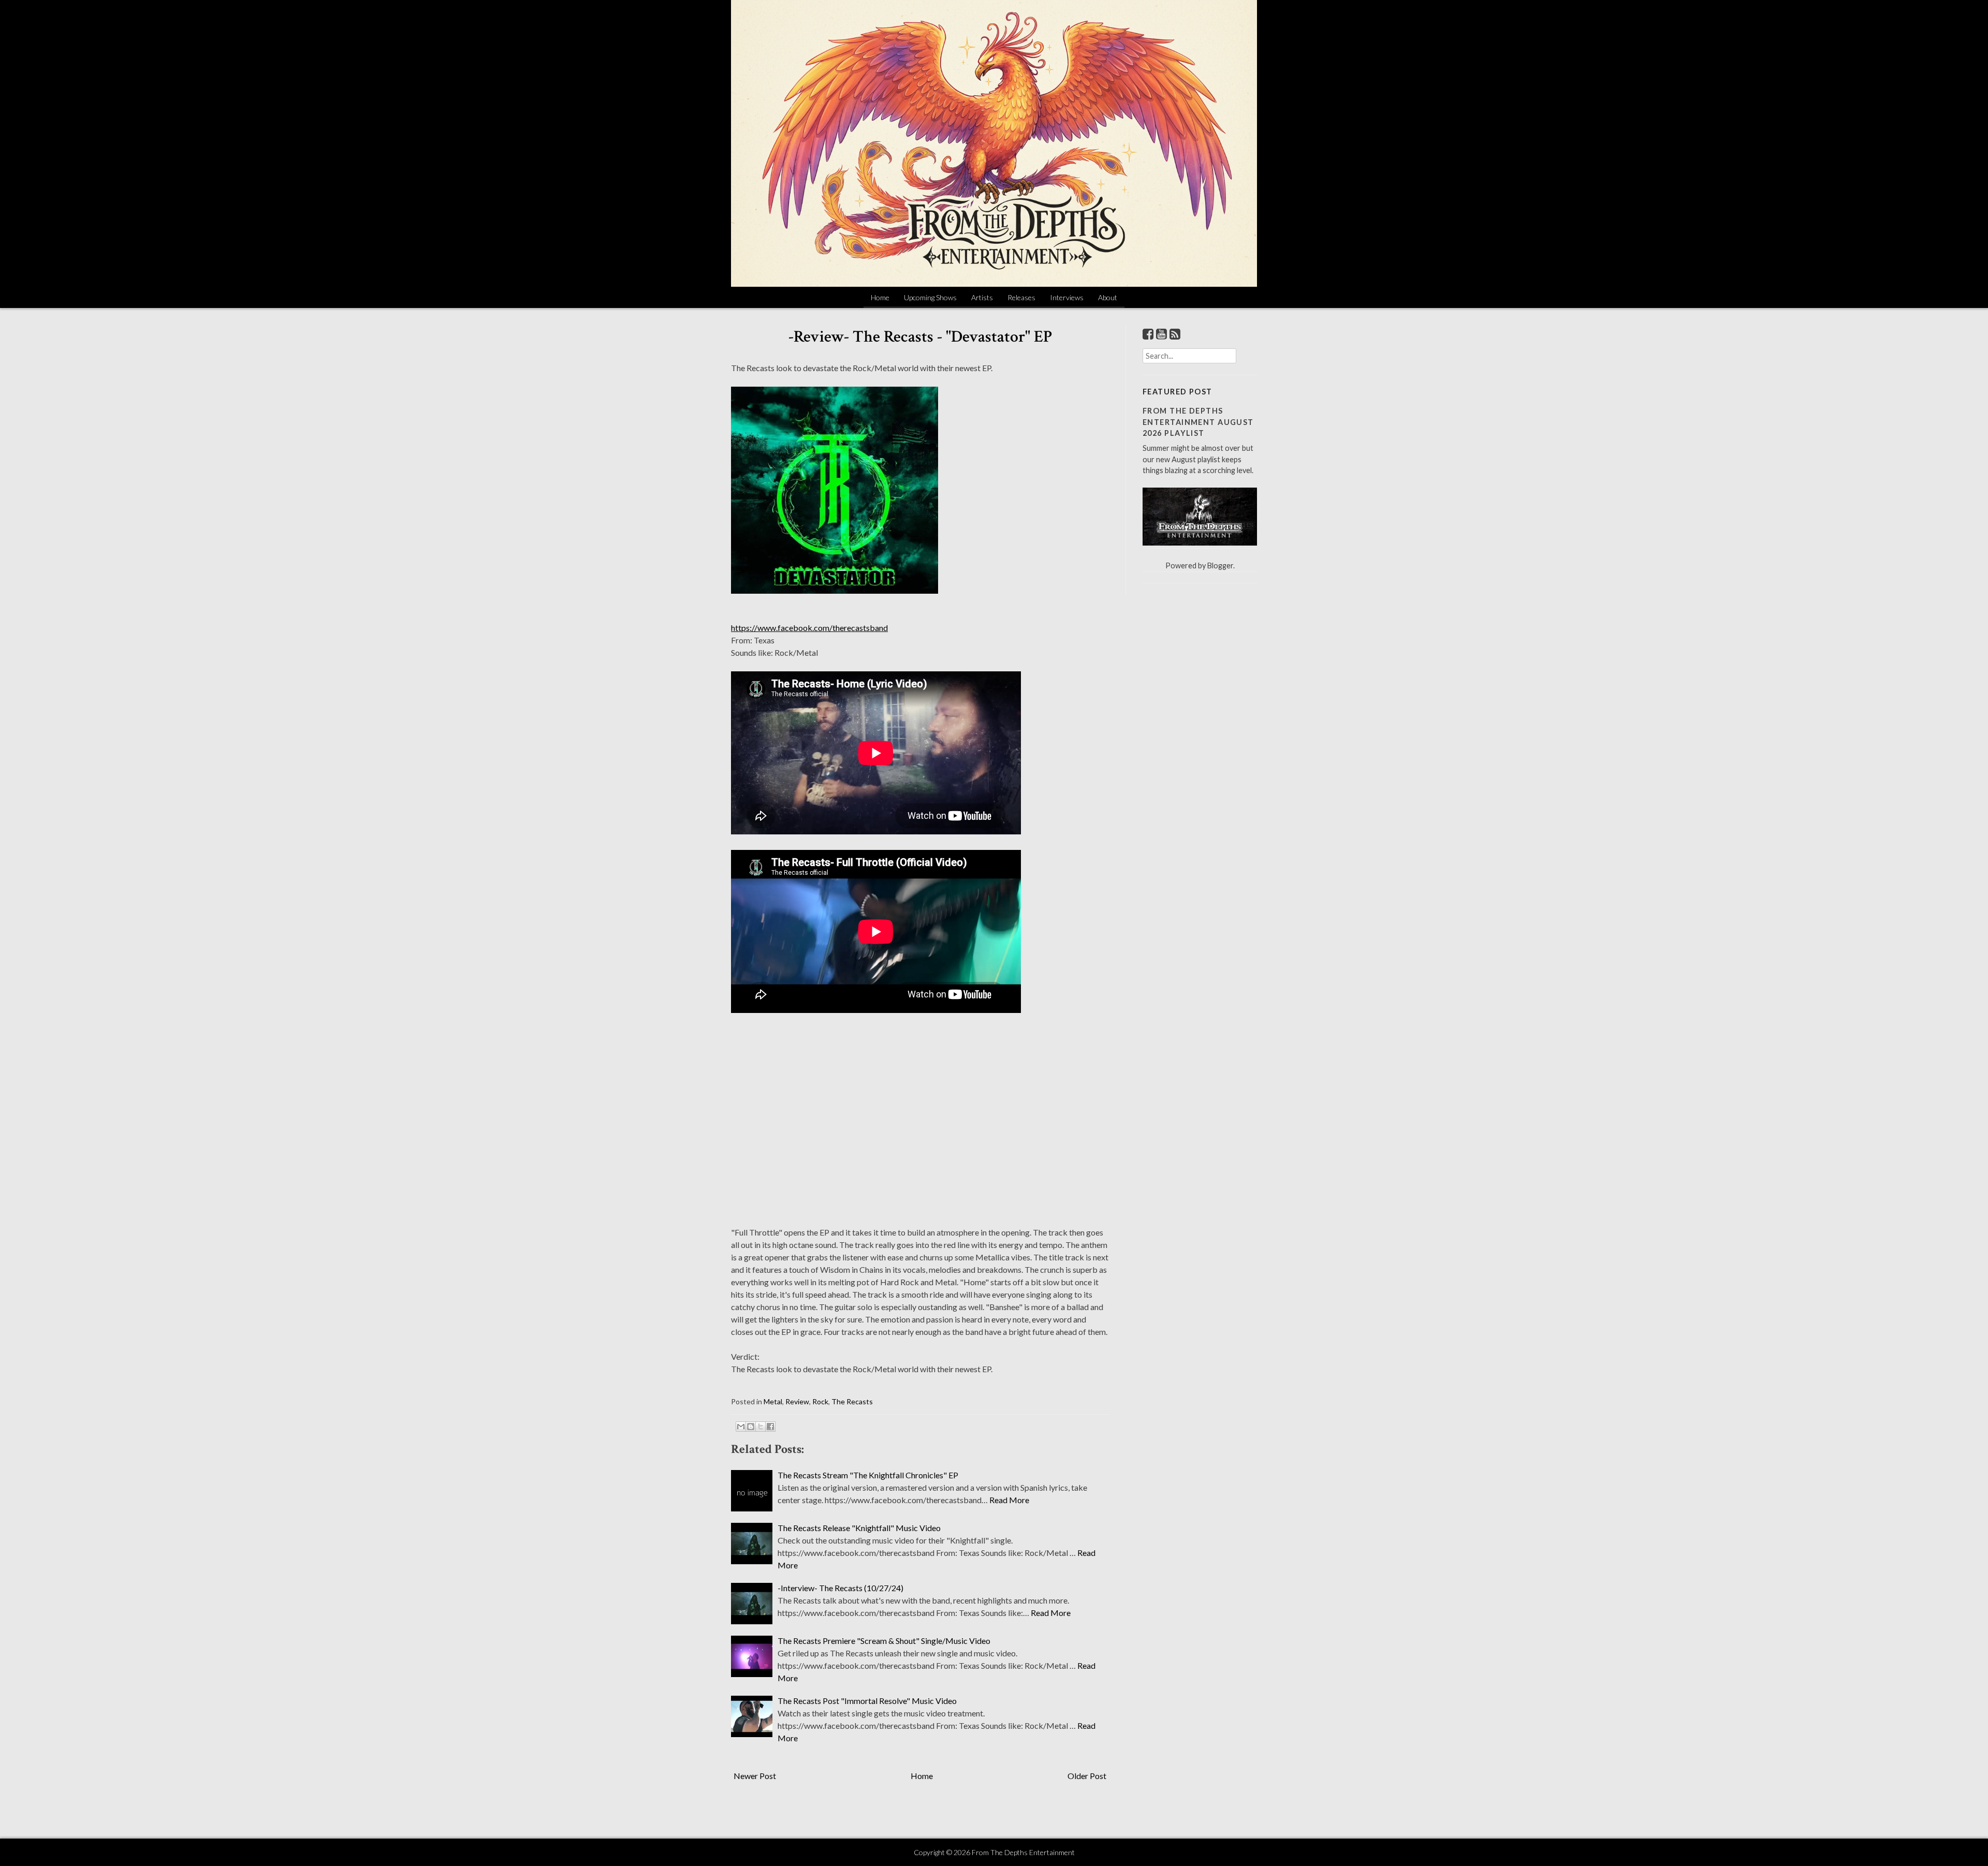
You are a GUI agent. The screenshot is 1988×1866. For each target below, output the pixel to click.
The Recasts (852, 1401)
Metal (773, 1401)
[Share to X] (761, 1427)
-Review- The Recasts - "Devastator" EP (920, 337)
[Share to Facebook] (770, 1427)
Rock (820, 1401)
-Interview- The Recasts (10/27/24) (840, 1588)
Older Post (1087, 1776)
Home (880, 297)
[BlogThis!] (751, 1427)
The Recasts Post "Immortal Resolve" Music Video (867, 1701)
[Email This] (741, 1427)
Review (797, 1401)
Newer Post (755, 1776)
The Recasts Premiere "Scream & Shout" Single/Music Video (884, 1641)
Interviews (1067, 297)
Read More (1009, 1500)
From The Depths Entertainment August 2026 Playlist (1198, 422)
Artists (982, 297)
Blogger (1220, 565)
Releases (1021, 297)
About (1108, 297)
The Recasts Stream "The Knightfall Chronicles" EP (868, 1475)
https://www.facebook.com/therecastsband (809, 628)
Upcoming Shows (930, 297)
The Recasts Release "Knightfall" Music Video (859, 1528)
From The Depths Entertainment (1023, 1852)
